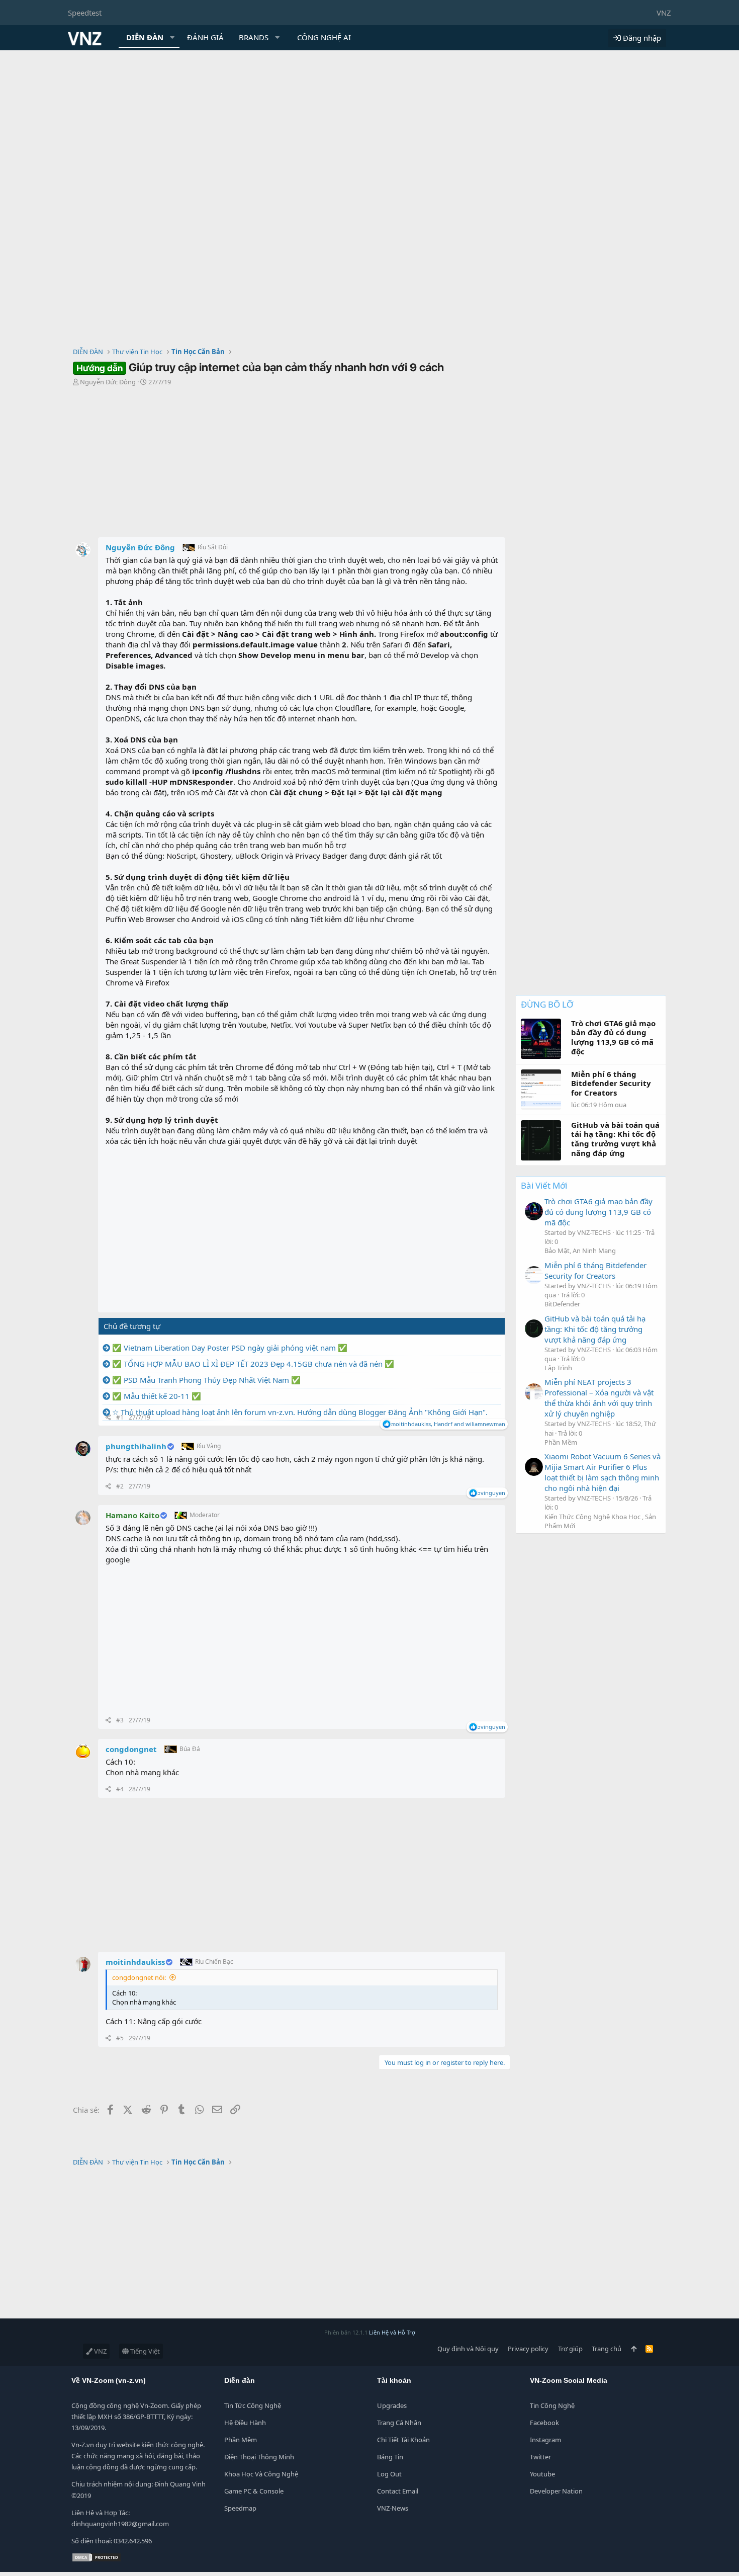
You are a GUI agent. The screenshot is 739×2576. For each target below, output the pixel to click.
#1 (120, 1417)
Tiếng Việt (144, 2351)
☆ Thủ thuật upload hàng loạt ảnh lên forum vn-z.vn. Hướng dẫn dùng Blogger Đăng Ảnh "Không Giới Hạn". (300, 1412)
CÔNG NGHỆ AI (324, 37)
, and (448, 1424)
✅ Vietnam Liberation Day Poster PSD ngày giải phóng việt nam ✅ (230, 1348)
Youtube (542, 2474)
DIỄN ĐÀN (145, 37)
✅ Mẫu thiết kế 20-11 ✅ (157, 1396)
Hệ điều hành (245, 2423)
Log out (389, 2474)
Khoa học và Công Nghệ (261, 2474)
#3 (120, 1720)
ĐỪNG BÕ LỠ (547, 1004)
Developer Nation (556, 2491)
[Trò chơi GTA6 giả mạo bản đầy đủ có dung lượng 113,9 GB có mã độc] (534, 1211)
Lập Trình (558, 1368)
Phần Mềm (561, 1442)
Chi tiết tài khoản (403, 2440)
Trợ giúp (570, 2349)
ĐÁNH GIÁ (205, 37)
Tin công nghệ (552, 2405)
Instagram (545, 2440)
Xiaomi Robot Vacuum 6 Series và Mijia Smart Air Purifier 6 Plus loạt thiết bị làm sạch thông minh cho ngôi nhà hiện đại (603, 1472)
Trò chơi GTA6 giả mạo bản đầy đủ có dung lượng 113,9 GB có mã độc (598, 1212)
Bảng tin (390, 2457)
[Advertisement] (369, 126)
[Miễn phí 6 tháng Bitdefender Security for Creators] (534, 1275)
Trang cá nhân (399, 2423)
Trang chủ (607, 2349)
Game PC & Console (254, 2491)
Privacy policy (528, 2349)
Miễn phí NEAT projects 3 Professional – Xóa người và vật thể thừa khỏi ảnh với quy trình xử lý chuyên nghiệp (599, 1398)
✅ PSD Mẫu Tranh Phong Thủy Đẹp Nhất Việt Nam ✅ (206, 1380)
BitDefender (562, 1304)
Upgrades (392, 2405)
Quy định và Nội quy (468, 2349)
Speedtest (85, 13)
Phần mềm (241, 2440)
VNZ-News (393, 2508)
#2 (120, 1486)
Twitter (540, 2457)
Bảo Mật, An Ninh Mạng (580, 1251)
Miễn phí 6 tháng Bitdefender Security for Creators (595, 1270)
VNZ (664, 13)
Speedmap (240, 2508)
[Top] (634, 2349)
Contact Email (398, 2491)
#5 (120, 2038)
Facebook (544, 2423)
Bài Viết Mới (544, 1185)
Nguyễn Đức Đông (108, 382)
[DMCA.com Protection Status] (97, 2560)
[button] (172, 37)
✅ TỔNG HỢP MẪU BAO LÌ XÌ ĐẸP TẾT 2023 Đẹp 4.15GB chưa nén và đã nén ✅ (253, 1364)
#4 (120, 1789)
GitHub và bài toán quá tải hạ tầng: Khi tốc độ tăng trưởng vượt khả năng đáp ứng (595, 1329)
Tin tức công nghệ (253, 2405)
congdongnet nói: (139, 1977)
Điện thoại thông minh (259, 2457)
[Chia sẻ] (108, 1418)
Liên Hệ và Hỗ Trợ (392, 2332)
